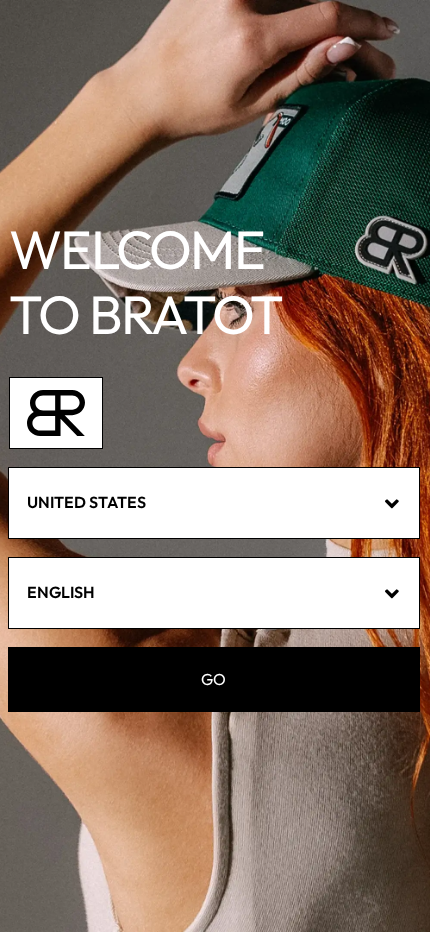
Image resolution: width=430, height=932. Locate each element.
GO (214, 679)
